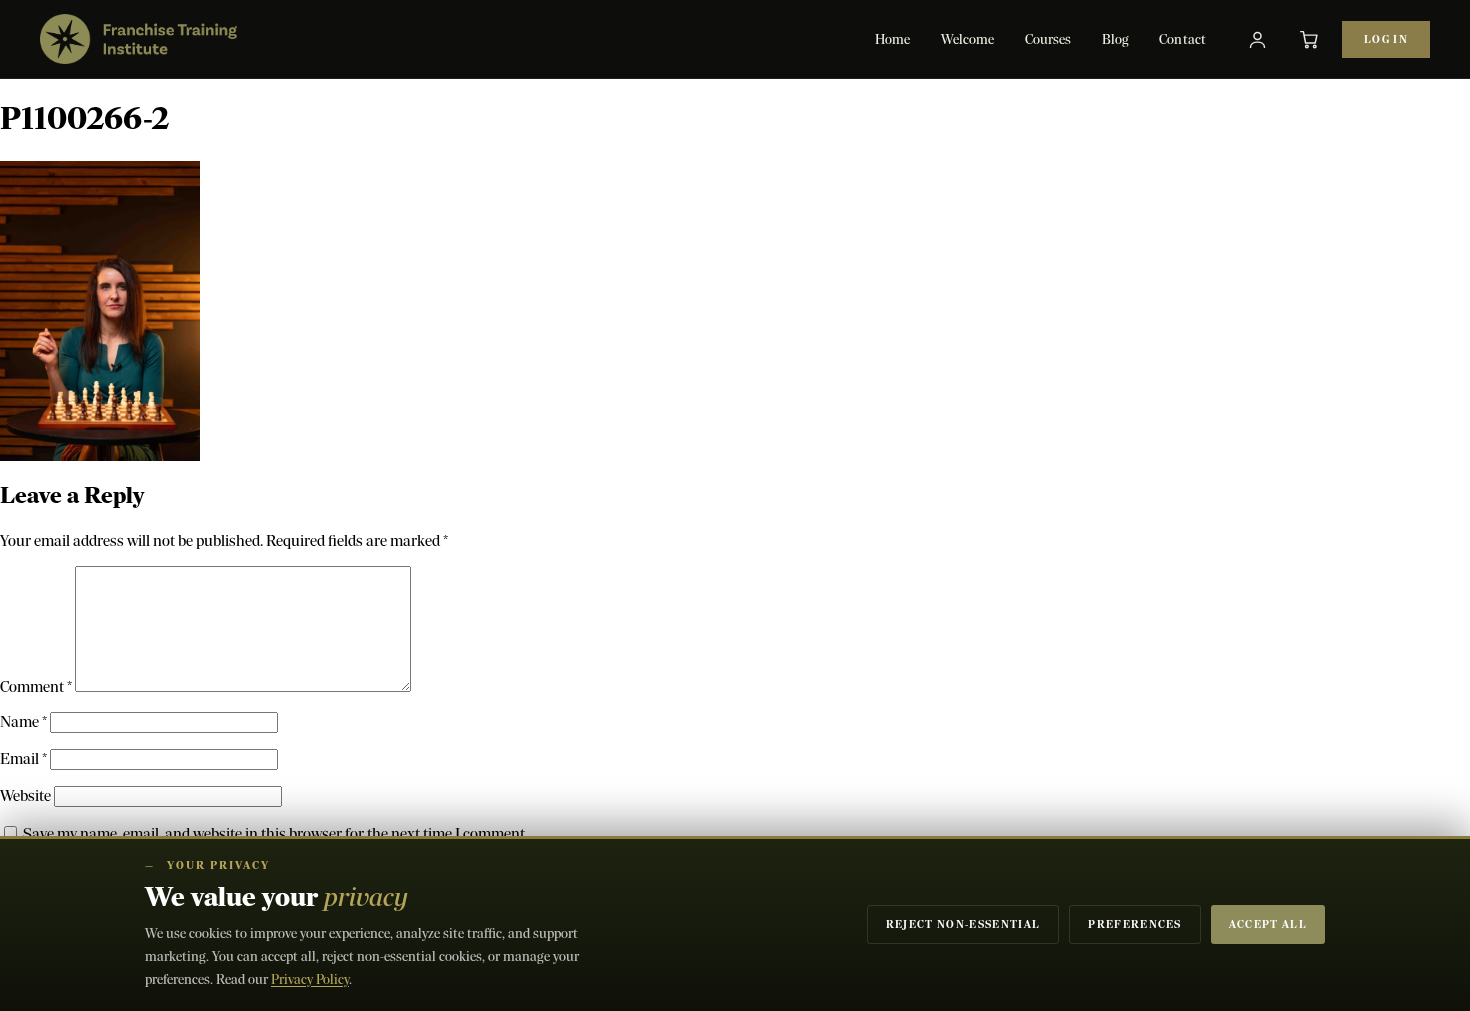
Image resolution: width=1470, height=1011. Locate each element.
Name (23, 721)
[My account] (1257, 39)
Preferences (1135, 924)
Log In (1386, 39)
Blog (1116, 39)
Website (25, 795)
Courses (1048, 39)
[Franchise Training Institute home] (138, 39)
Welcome (968, 39)
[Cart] (1309, 39)
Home (893, 39)
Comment (36, 686)
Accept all (1268, 924)
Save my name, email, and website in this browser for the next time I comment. (275, 833)
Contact (1182, 39)
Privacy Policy (310, 979)
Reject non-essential (963, 924)
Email (23, 758)
